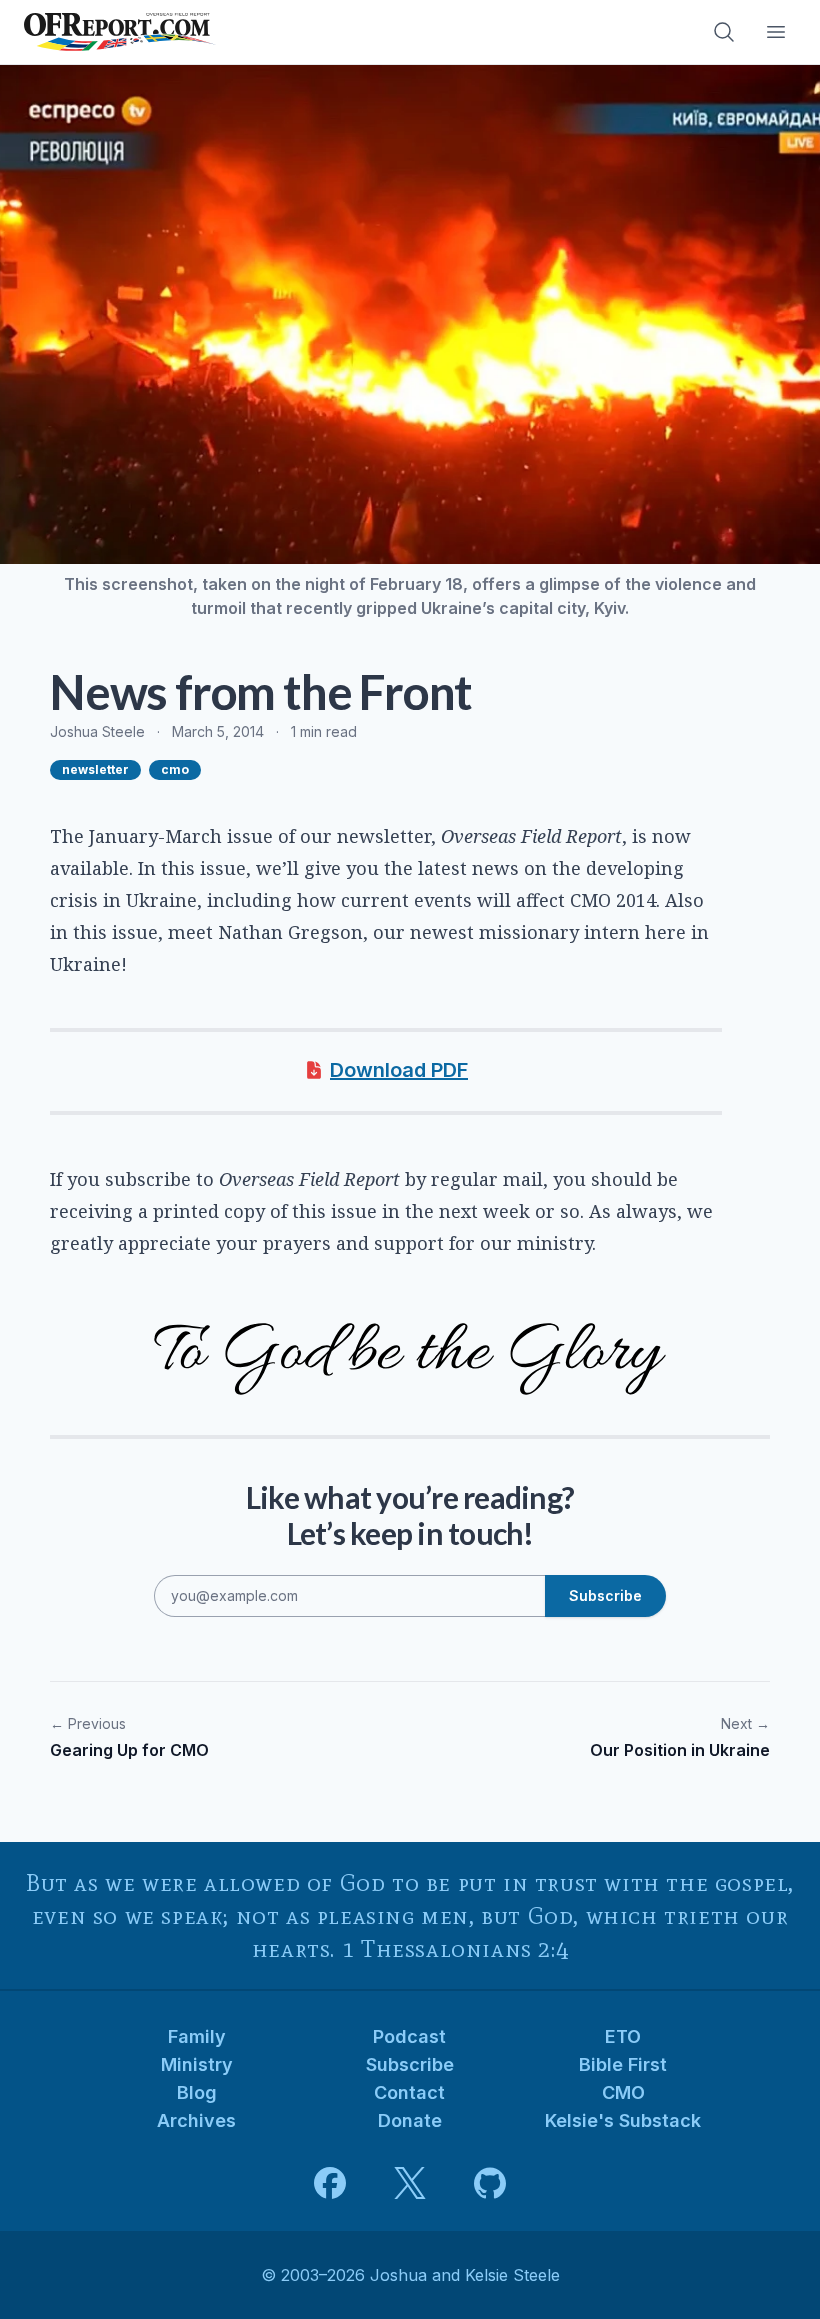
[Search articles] (724, 32)
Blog (197, 2092)
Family (197, 2036)
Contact (409, 2092)
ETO (623, 2036)
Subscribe (410, 2064)
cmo (175, 769)
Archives (196, 2120)
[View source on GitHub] (490, 2183)
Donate (410, 2120)
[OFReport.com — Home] (120, 32)
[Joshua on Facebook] (330, 2183)
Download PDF (399, 1070)
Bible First (623, 2064)
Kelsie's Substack (623, 2120)
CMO (623, 2092)
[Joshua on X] (410, 2183)
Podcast (409, 2036)
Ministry (197, 2064)
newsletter (95, 769)
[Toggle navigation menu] (776, 32)
